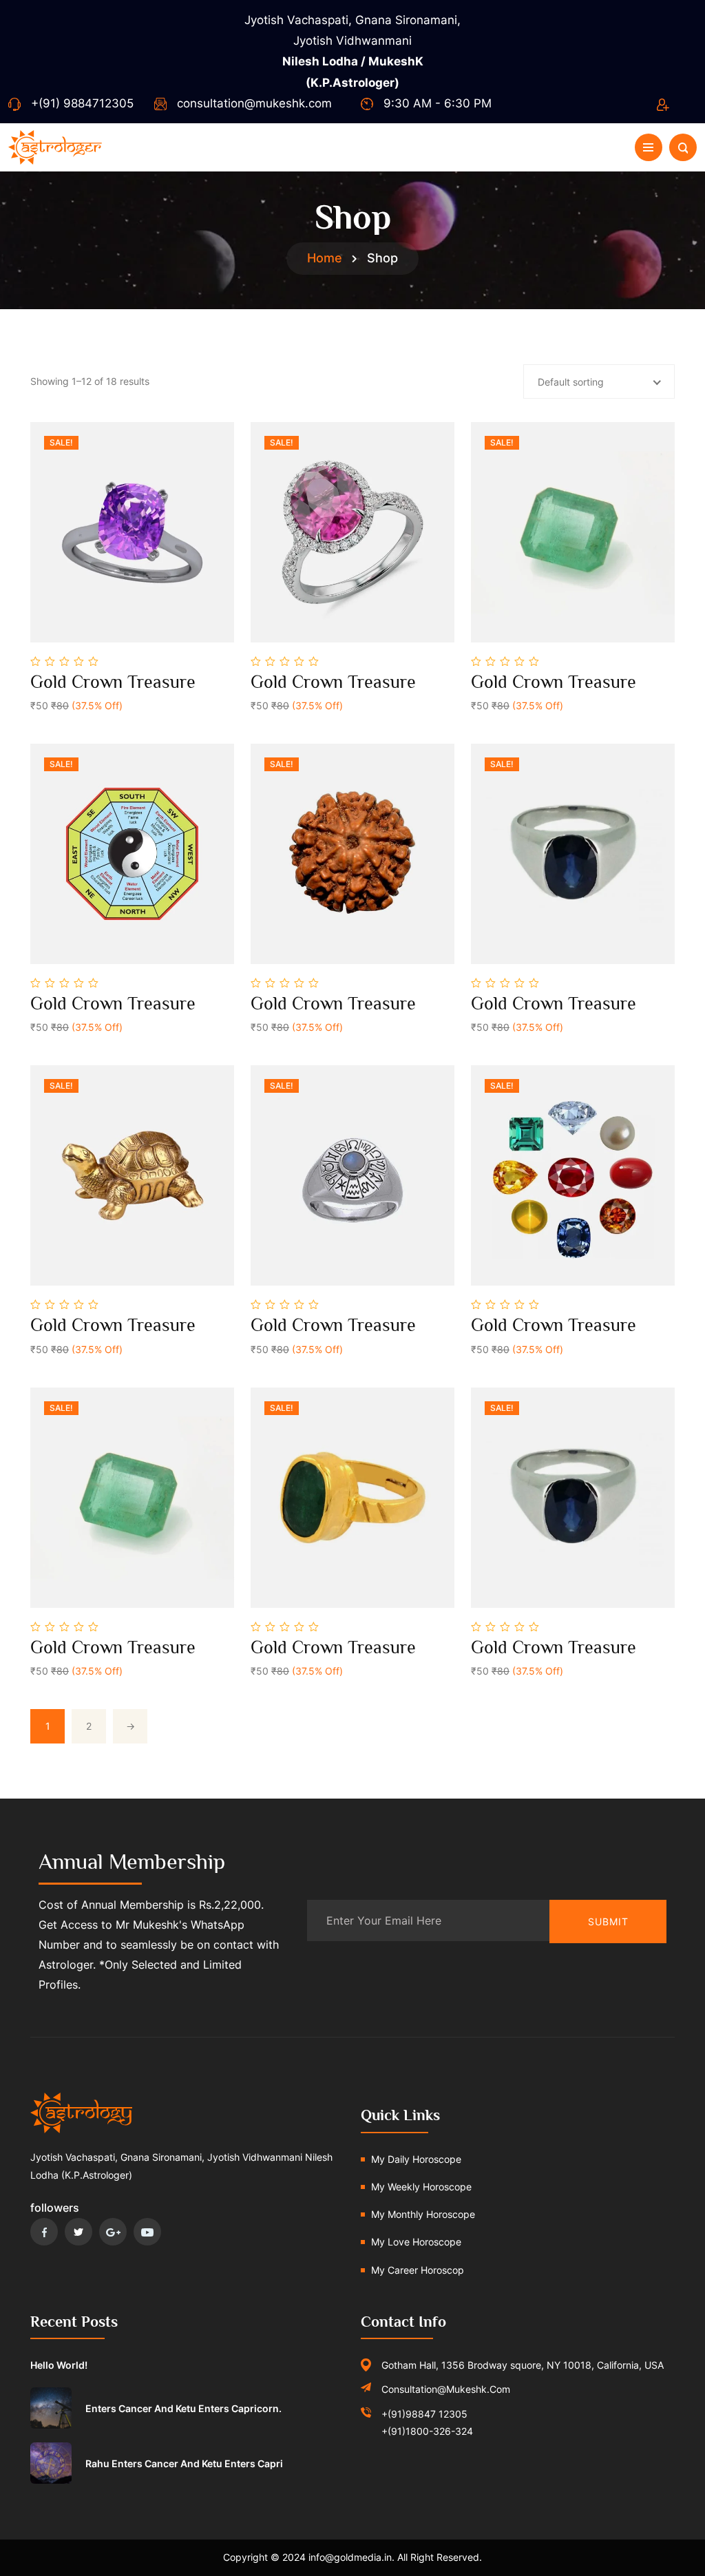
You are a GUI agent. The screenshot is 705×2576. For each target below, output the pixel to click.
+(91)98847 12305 (424, 2414)
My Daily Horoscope (416, 2159)
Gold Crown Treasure (113, 682)
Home (325, 258)
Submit (608, 1921)
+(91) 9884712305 (82, 103)
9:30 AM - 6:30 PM (438, 103)
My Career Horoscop (418, 2270)
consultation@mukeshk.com (254, 103)
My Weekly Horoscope (421, 2187)
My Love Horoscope (416, 2242)
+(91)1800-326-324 (427, 2431)
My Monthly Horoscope (423, 2214)
